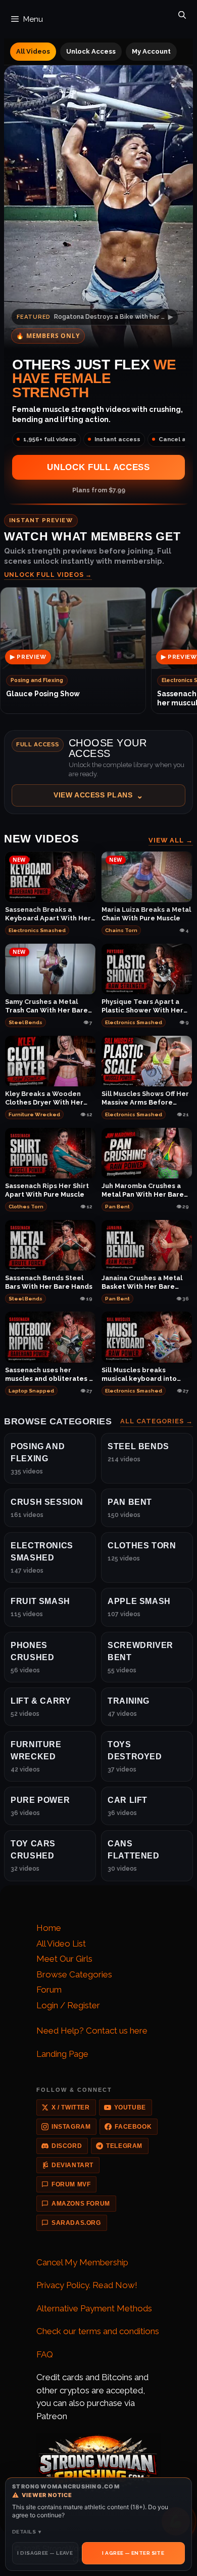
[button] (98, 772)
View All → (171, 840)
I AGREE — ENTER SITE (133, 2553)
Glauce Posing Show (43, 694)
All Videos (33, 51)
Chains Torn (121, 930)
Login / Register (68, 2005)
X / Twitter (71, 2107)
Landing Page (62, 2054)
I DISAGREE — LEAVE (45, 2553)
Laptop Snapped (31, 1391)
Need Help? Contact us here (92, 2031)
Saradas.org (76, 2223)
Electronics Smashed (37, 930)
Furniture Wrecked (34, 1114)
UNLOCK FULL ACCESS (98, 467)
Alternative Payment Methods (94, 2308)
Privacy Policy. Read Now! (87, 2285)
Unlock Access (91, 51)
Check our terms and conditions (98, 2331)
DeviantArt (72, 2165)
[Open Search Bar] (182, 13)
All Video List (61, 1944)
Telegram (124, 2146)
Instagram (71, 2127)
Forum (49, 1990)
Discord (67, 2146)
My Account (151, 51)
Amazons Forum (81, 2204)
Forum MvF (71, 2184)
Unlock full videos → (48, 575)
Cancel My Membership (82, 2262)
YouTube (130, 2107)
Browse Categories (74, 1974)
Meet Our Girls (64, 1959)
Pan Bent (117, 1207)
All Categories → (157, 1422)
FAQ (45, 2354)
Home (49, 1928)
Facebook (133, 2127)
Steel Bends (26, 1022)
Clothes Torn (26, 1207)
